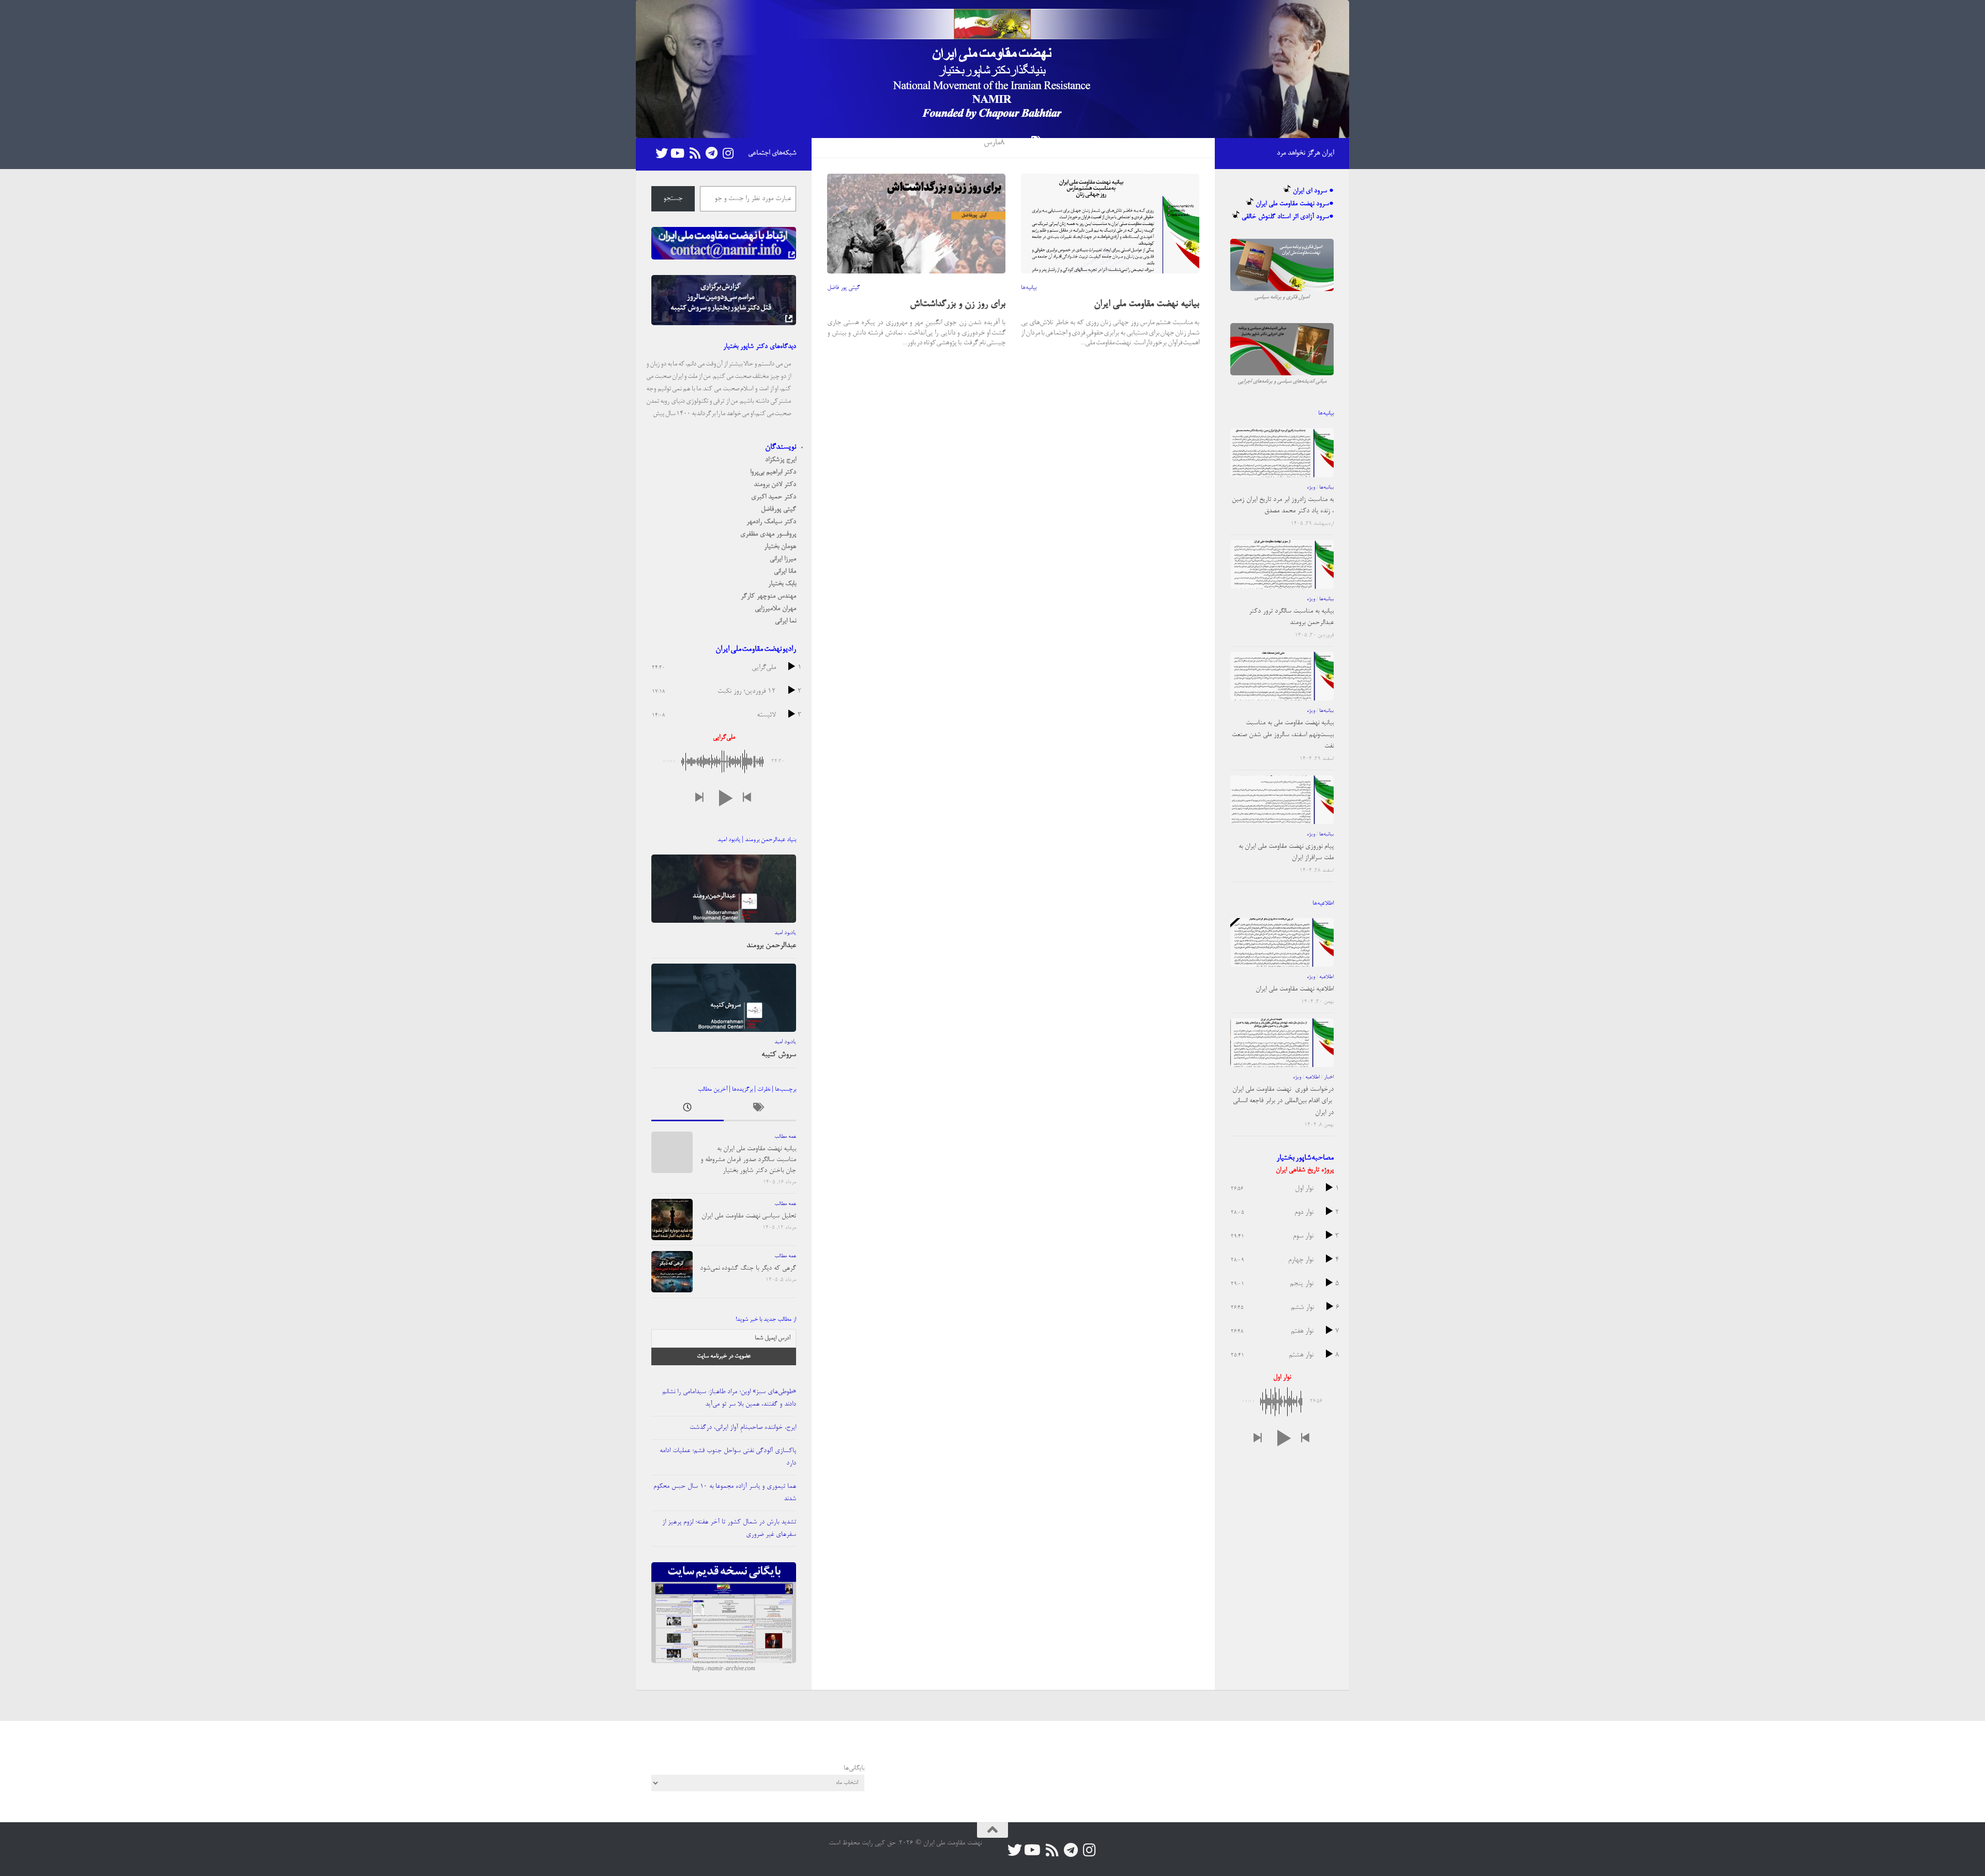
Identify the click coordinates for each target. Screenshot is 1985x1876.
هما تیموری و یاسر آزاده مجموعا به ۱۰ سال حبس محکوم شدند (725, 1493)
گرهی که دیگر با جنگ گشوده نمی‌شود (748, 1268)
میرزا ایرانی (783, 559)
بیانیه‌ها (1029, 288)
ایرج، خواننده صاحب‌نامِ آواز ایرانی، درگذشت (743, 1428)
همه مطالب (785, 1137)
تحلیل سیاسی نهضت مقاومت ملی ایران (749, 1216)
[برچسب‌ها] (760, 1110)
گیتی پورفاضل (778, 509)
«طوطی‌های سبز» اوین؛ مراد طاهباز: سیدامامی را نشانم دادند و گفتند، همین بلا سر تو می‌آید (729, 1398)
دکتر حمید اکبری (774, 497)
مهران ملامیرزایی (775, 609)
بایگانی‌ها (854, 1768)
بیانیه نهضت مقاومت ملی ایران (1147, 304)
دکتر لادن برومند (775, 485)
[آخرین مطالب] (688, 1110)
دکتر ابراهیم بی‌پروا (773, 472)
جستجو (673, 199)
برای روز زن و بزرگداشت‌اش (958, 304)
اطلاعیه (1326, 977)
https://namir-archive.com (724, 1669)
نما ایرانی (785, 621)
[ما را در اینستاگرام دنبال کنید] (728, 153)
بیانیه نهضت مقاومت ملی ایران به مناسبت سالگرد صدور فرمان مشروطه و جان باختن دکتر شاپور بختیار (748, 1160)
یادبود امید (785, 933)
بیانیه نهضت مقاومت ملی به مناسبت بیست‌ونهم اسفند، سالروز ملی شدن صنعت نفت (1283, 735)
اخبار (1329, 1077)
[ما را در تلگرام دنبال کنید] (711, 153)
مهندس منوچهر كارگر (768, 596)
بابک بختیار (782, 584)
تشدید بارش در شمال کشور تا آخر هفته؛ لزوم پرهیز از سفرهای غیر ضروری (729, 1528)
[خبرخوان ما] (695, 153)
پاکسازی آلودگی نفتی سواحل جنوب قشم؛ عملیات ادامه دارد (728, 1457)
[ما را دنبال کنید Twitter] (662, 153)
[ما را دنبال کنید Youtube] (678, 153)
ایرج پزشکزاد (781, 460)
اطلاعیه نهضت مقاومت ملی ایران (1295, 989)
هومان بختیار (780, 547)
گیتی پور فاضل (843, 288)
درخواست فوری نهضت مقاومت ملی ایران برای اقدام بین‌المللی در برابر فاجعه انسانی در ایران (1283, 1101)
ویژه (1311, 487)
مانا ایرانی (785, 571)
